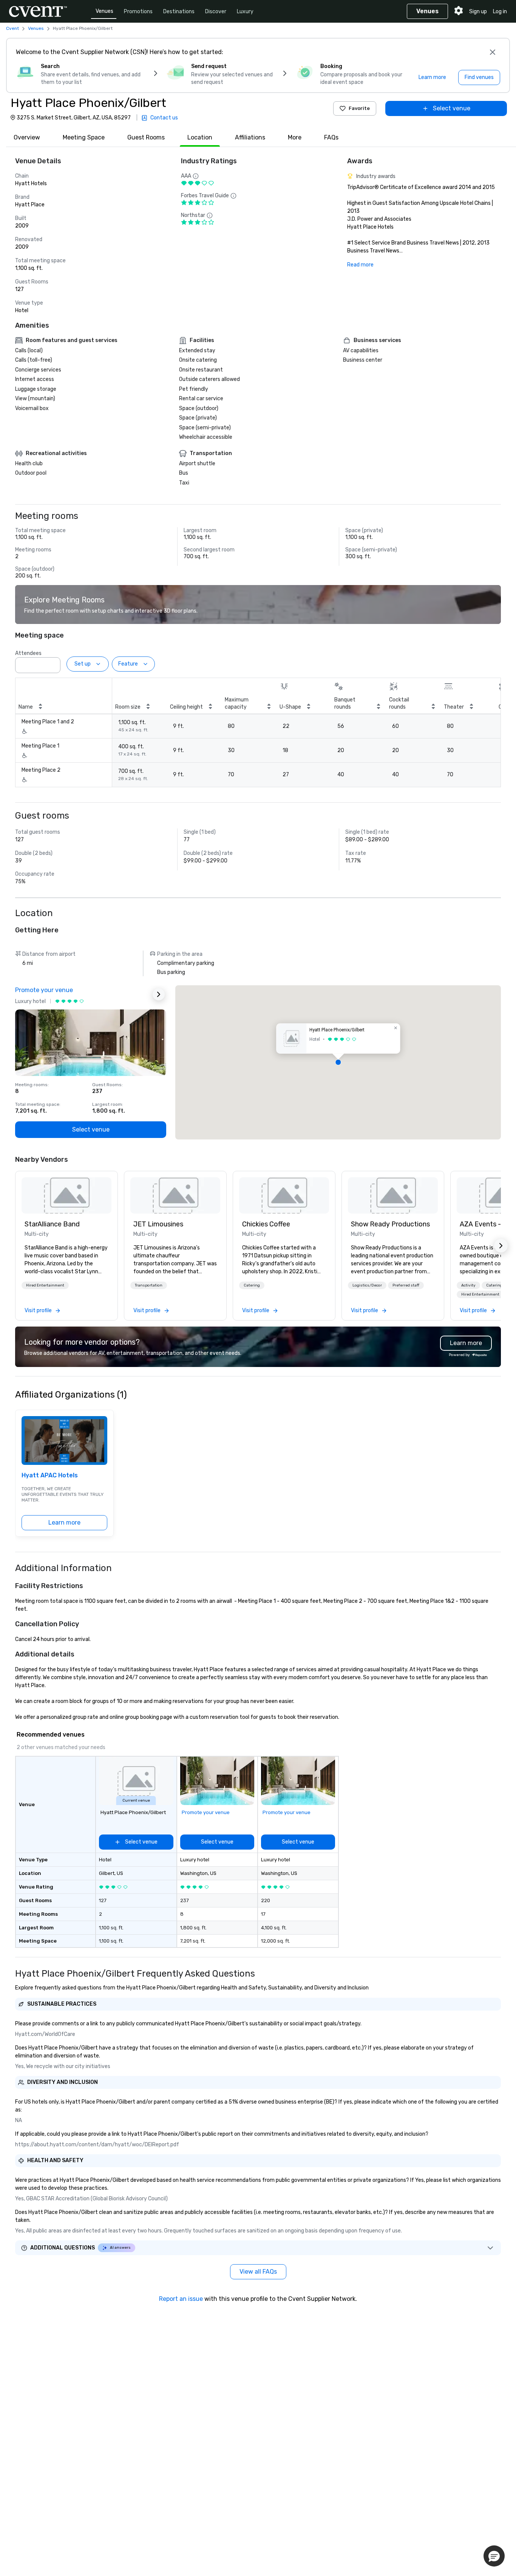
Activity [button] (468, 1285)
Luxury (245, 12)
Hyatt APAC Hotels (50, 1475)
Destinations (179, 12)
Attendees (28, 653)
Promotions (138, 12)
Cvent (12, 28)
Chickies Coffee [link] (266, 1224)
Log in (500, 12)
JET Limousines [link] (158, 1224)
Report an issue (181, 2299)
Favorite (359, 108)
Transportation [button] (149, 1285)
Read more (360, 265)
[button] (53, 663)
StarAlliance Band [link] (52, 1224)
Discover (216, 12)
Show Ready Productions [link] (390, 1224)
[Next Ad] (159, 994)
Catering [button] (252, 1285)
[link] (66, 1195)
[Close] (493, 52)
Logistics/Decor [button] (367, 1285)
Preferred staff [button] (406, 1285)
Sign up (478, 12)
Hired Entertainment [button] (45, 1285)
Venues (104, 11)
